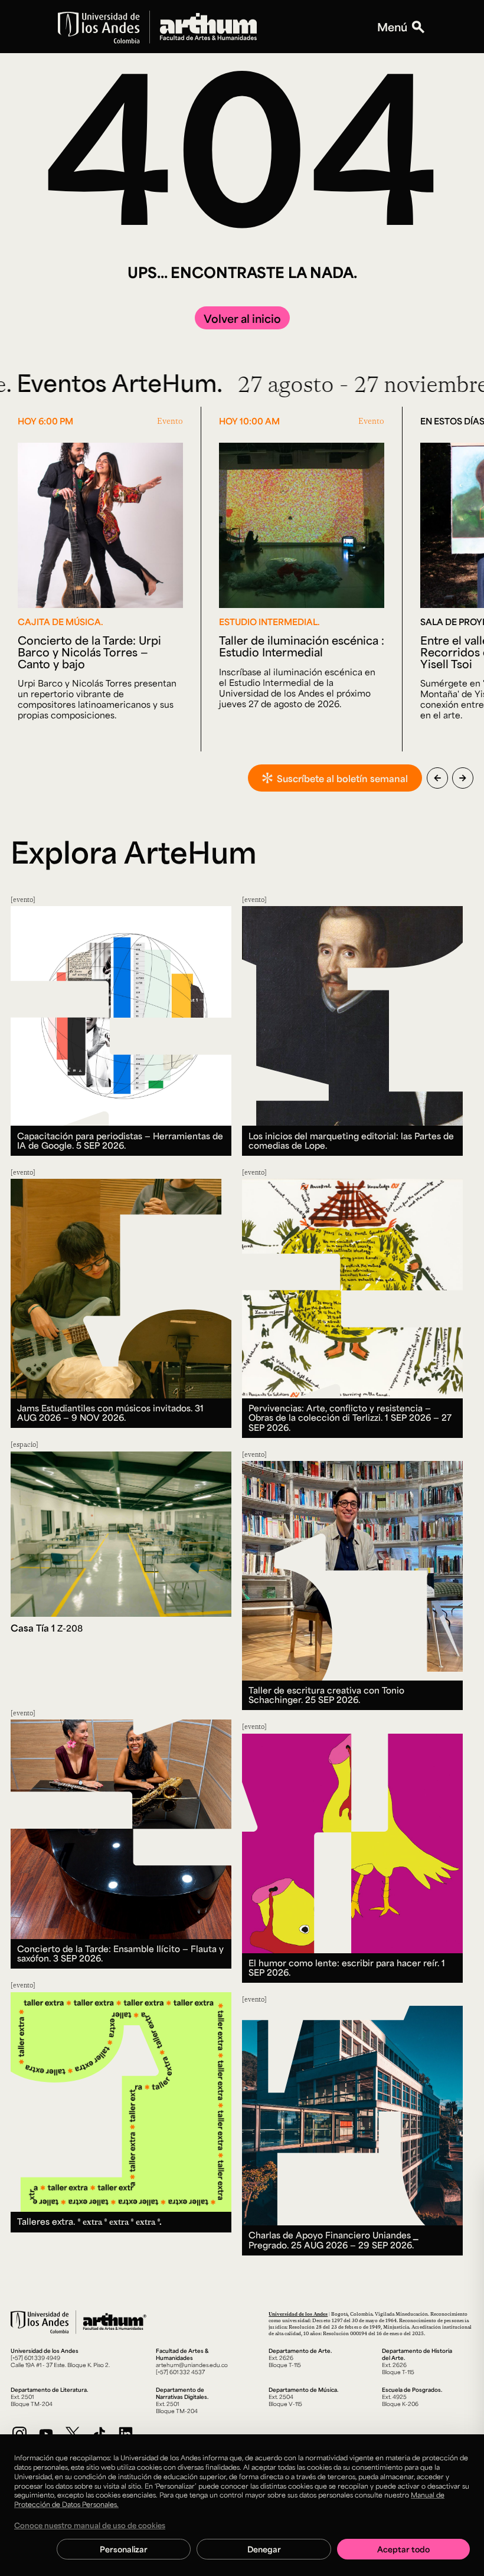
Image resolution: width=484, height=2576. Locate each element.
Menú (392, 27)
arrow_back (437, 778)
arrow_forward (463, 778)
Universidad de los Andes (298, 2314)
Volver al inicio (242, 318)
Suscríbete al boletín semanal (342, 778)
